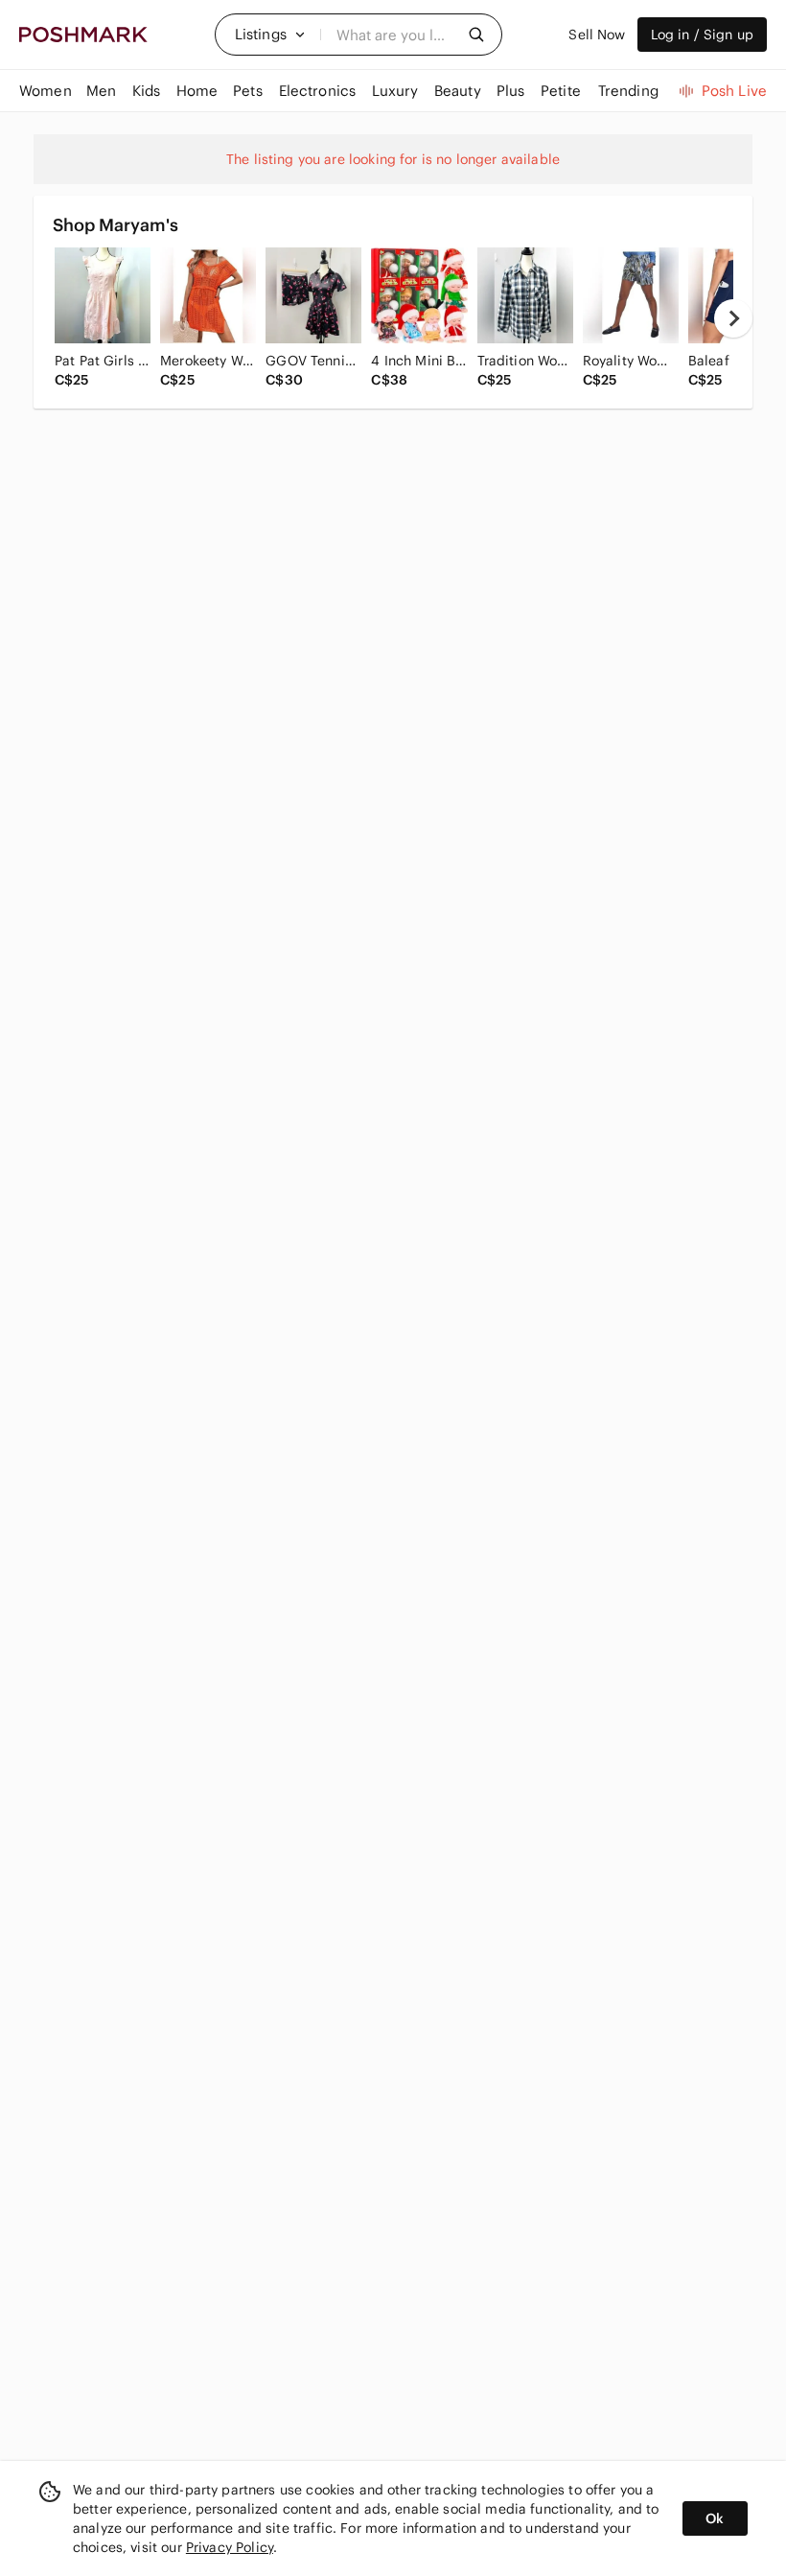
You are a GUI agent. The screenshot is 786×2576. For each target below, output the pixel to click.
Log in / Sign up (702, 35)
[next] (733, 318)
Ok (715, 2518)
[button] (270, 35)
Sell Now (597, 35)
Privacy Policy (230, 2547)
